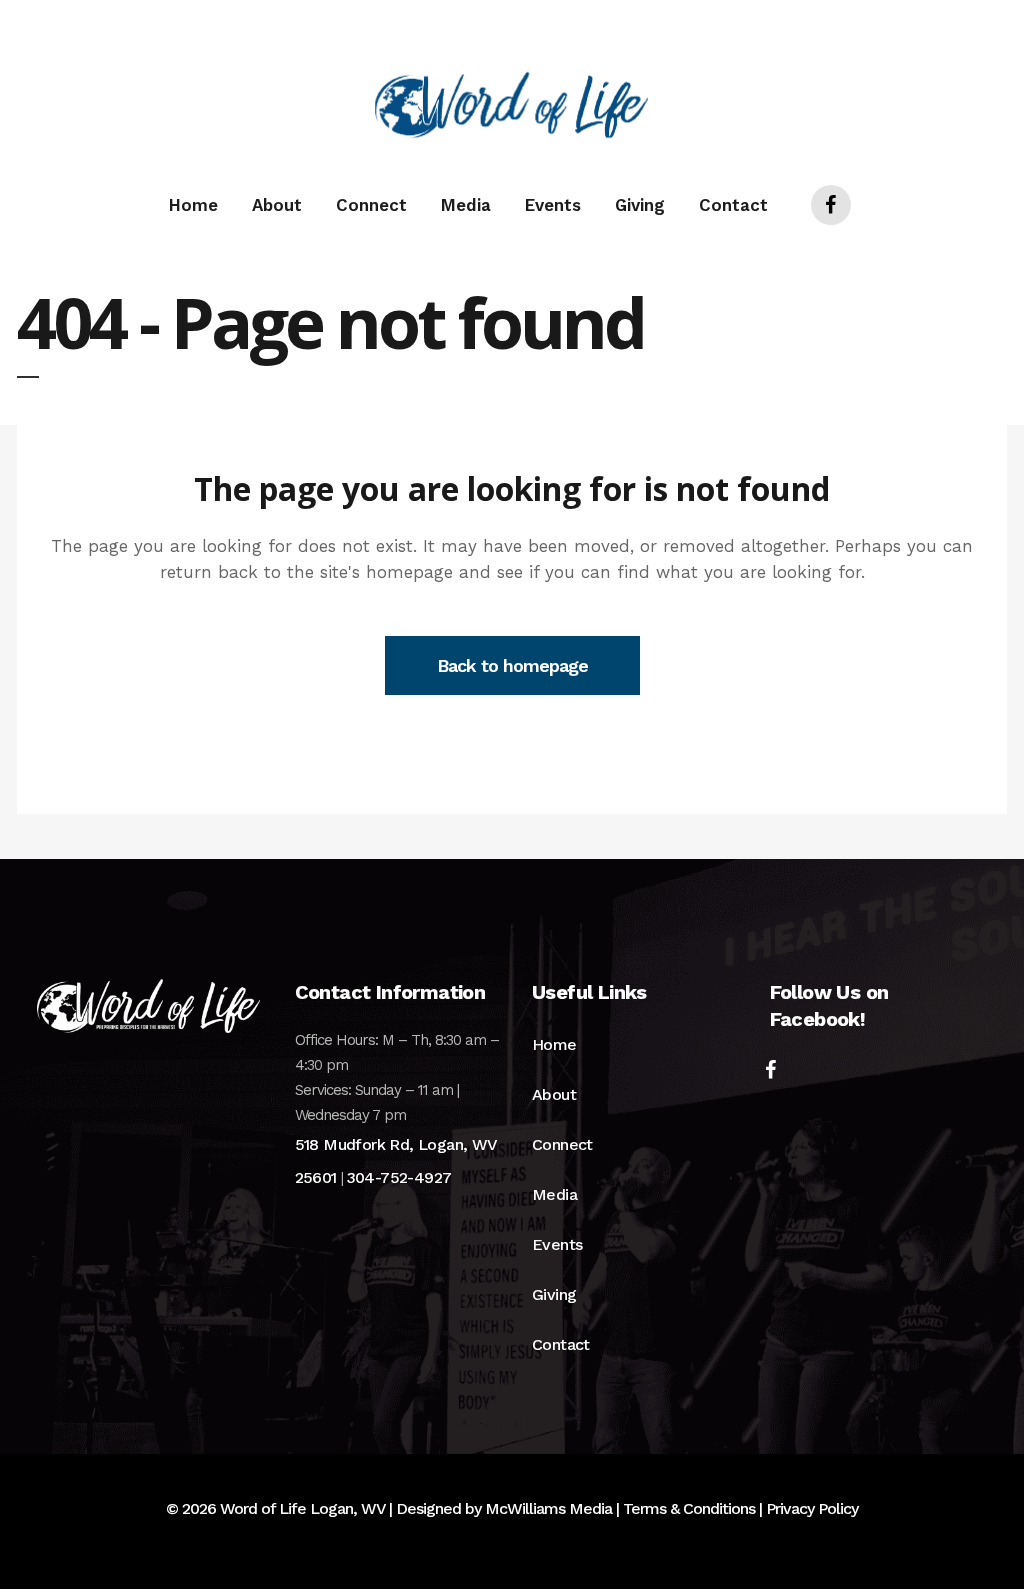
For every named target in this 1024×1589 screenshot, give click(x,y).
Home (554, 1044)
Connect (562, 1144)
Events (557, 1244)
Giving (554, 1294)
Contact (561, 1344)
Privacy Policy (812, 1508)
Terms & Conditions (689, 1508)
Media (554, 1194)
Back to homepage (512, 665)
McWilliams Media (548, 1508)
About (554, 1094)
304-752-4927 (399, 1177)
